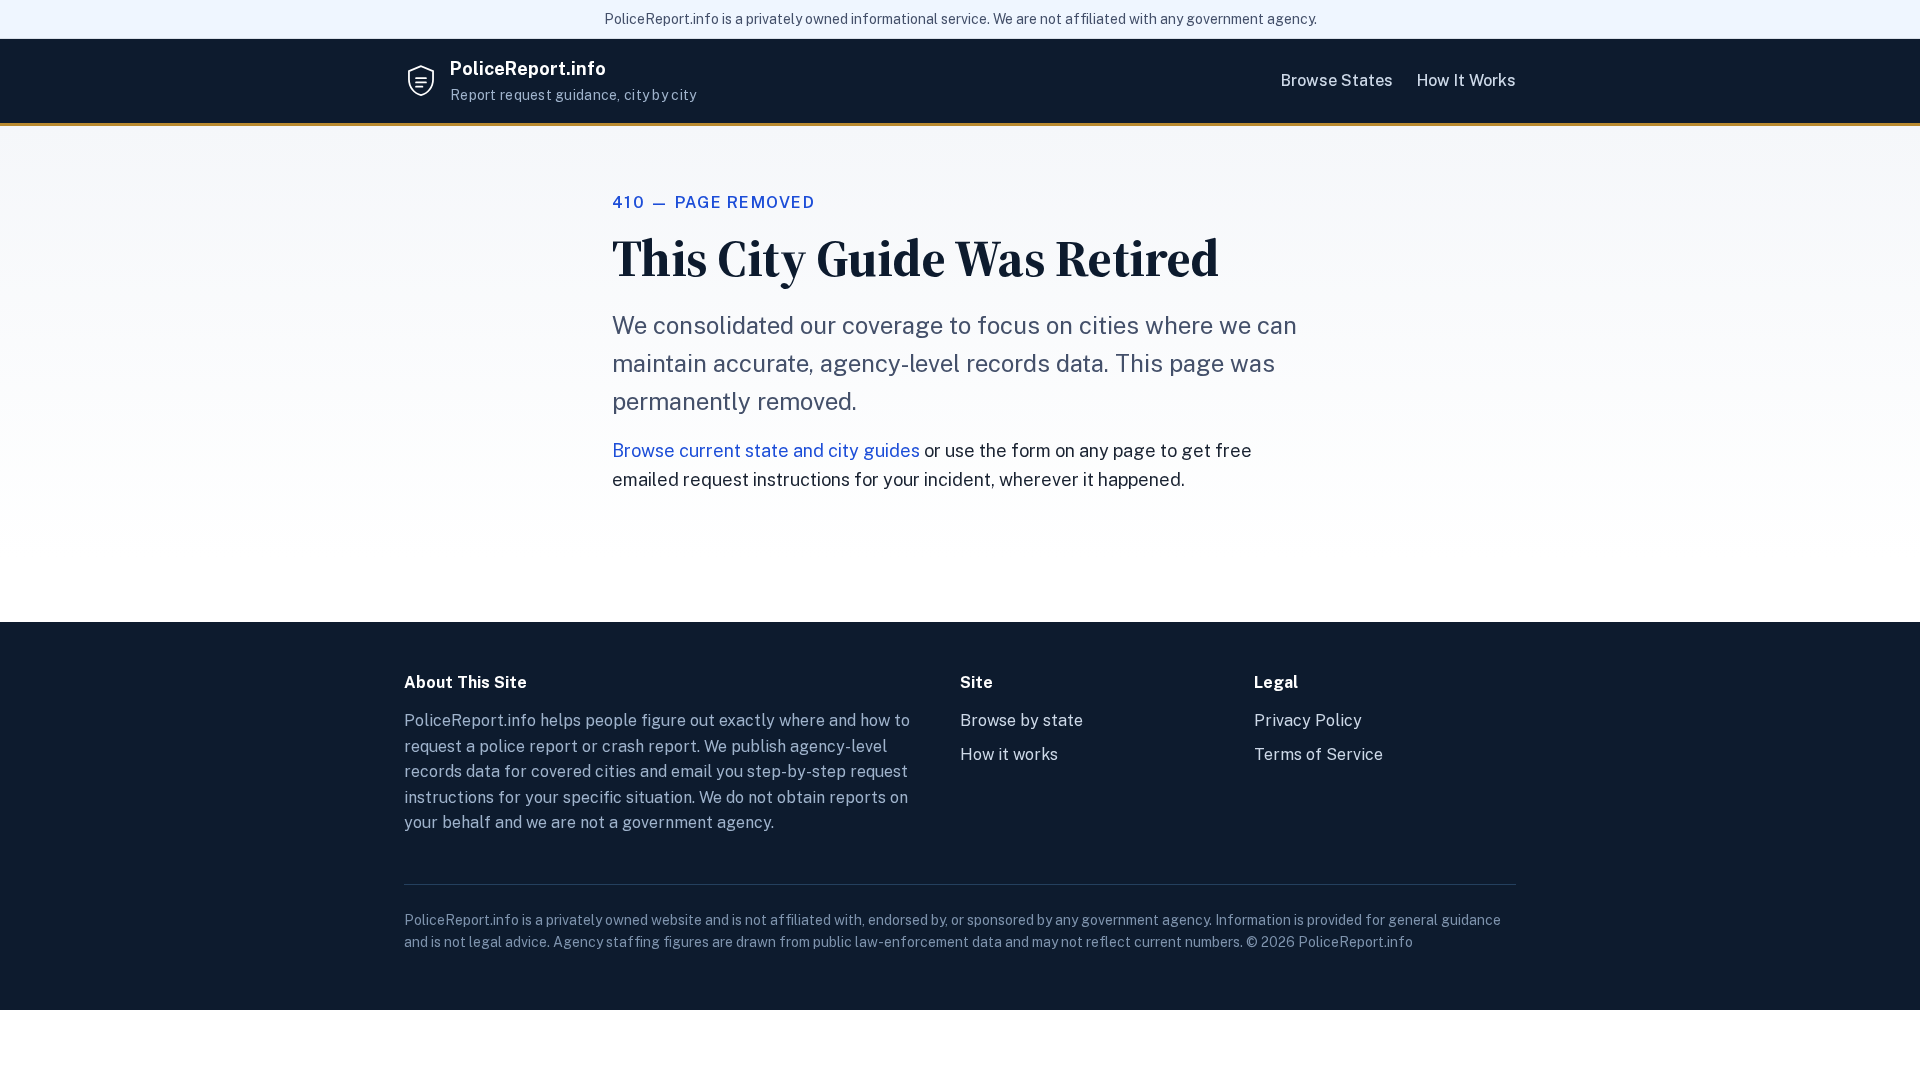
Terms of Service (1318, 754)
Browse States (1337, 80)
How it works (1009, 754)
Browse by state (1021, 720)
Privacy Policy (1308, 720)
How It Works (1466, 80)
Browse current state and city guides (766, 450)
